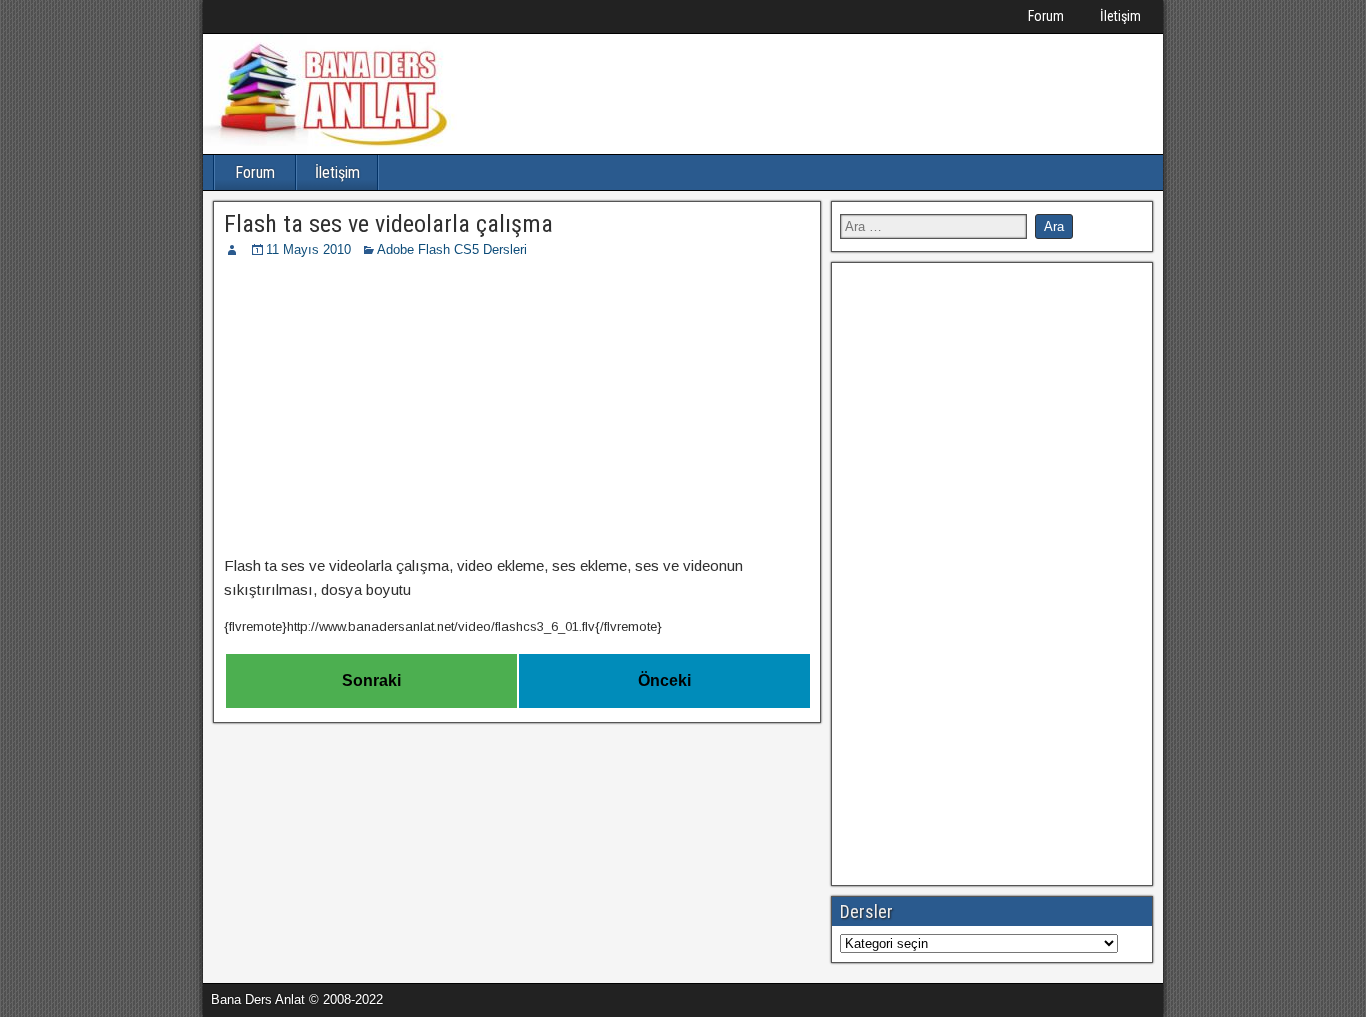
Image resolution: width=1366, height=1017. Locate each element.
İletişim (1120, 16)
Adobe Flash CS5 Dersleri (452, 249)
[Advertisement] (517, 410)
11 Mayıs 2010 (308, 249)
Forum (1046, 16)
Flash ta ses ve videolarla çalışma (388, 224)
